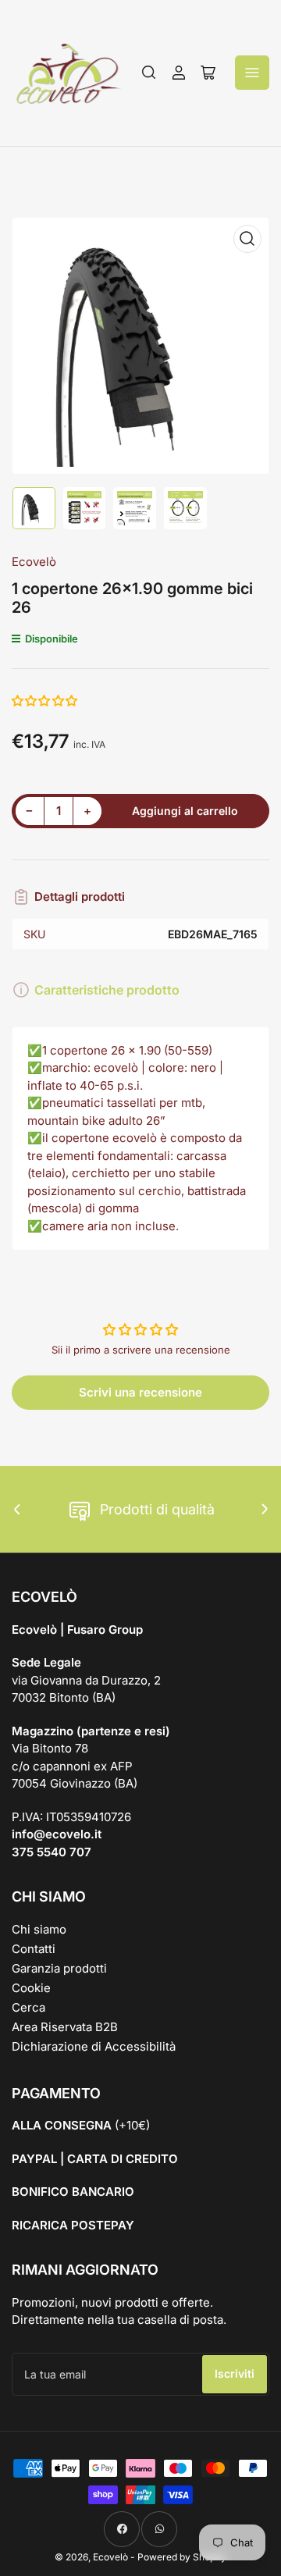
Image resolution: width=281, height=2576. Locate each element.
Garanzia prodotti (59, 1968)
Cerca (28, 2007)
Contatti (34, 1949)
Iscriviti (235, 2373)
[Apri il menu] (252, 73)
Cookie (31, 1988)
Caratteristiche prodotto (107, 990)
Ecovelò (34, 562)
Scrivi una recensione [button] (140, 1392)
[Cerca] (149, 73)
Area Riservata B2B (65, 2027)
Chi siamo (39, 1929)
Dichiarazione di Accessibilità (94, 2046)
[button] (45, 701)
